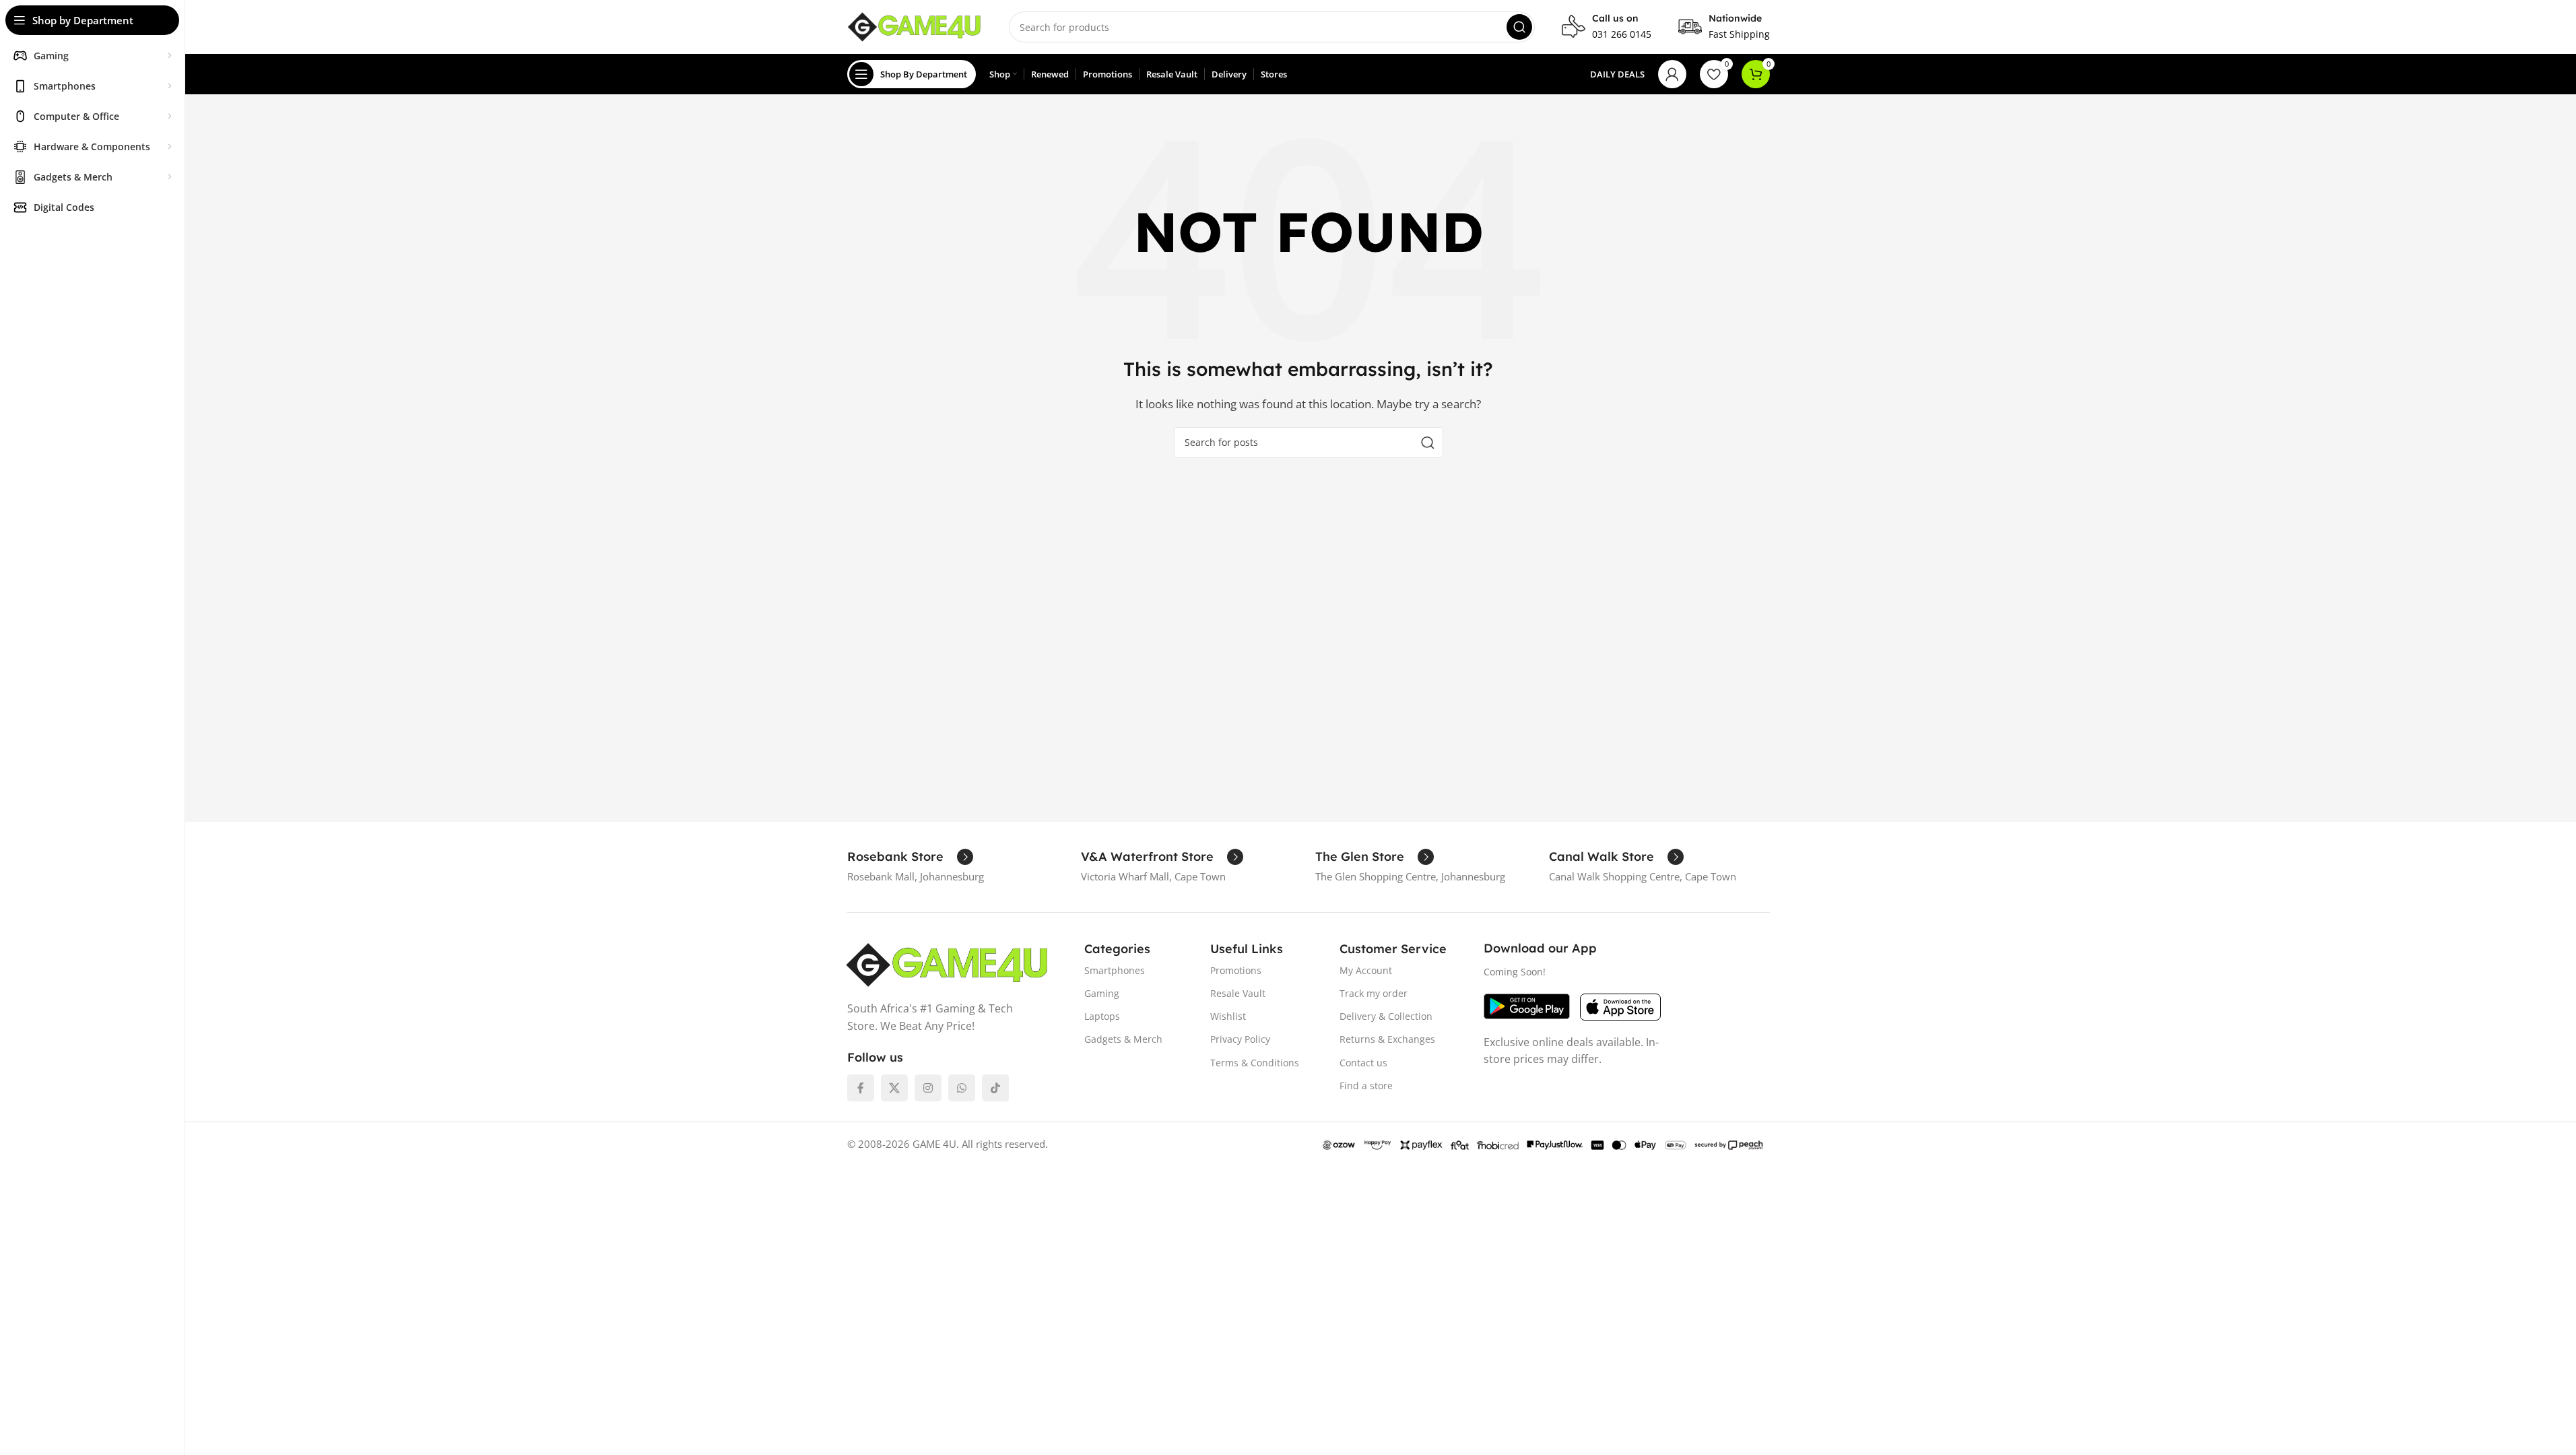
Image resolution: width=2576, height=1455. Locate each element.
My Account (1366, 970)
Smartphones (1115, 970)
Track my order (1374, 993)
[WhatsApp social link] (962, 1088)
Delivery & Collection (1386, 1016)
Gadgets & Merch (1123, 1039)
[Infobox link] (1607, 27)
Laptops (1102, 1016)
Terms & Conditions (1255, 1063)
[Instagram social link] (928, 1088)
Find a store (1366, 1086)
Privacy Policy (1240, 1039)
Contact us (1363, 1063)
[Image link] (947, 964)
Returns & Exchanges (1387, 1039)
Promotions (1236, 970)
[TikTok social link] (995, 1088)
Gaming (1102, 993)
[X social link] (894, 1088)
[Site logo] (915, 26)
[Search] (1519, 27)
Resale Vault (1238, 993)
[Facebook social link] (861, 1088)
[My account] (1672, 74)
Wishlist (1228, 1016)
